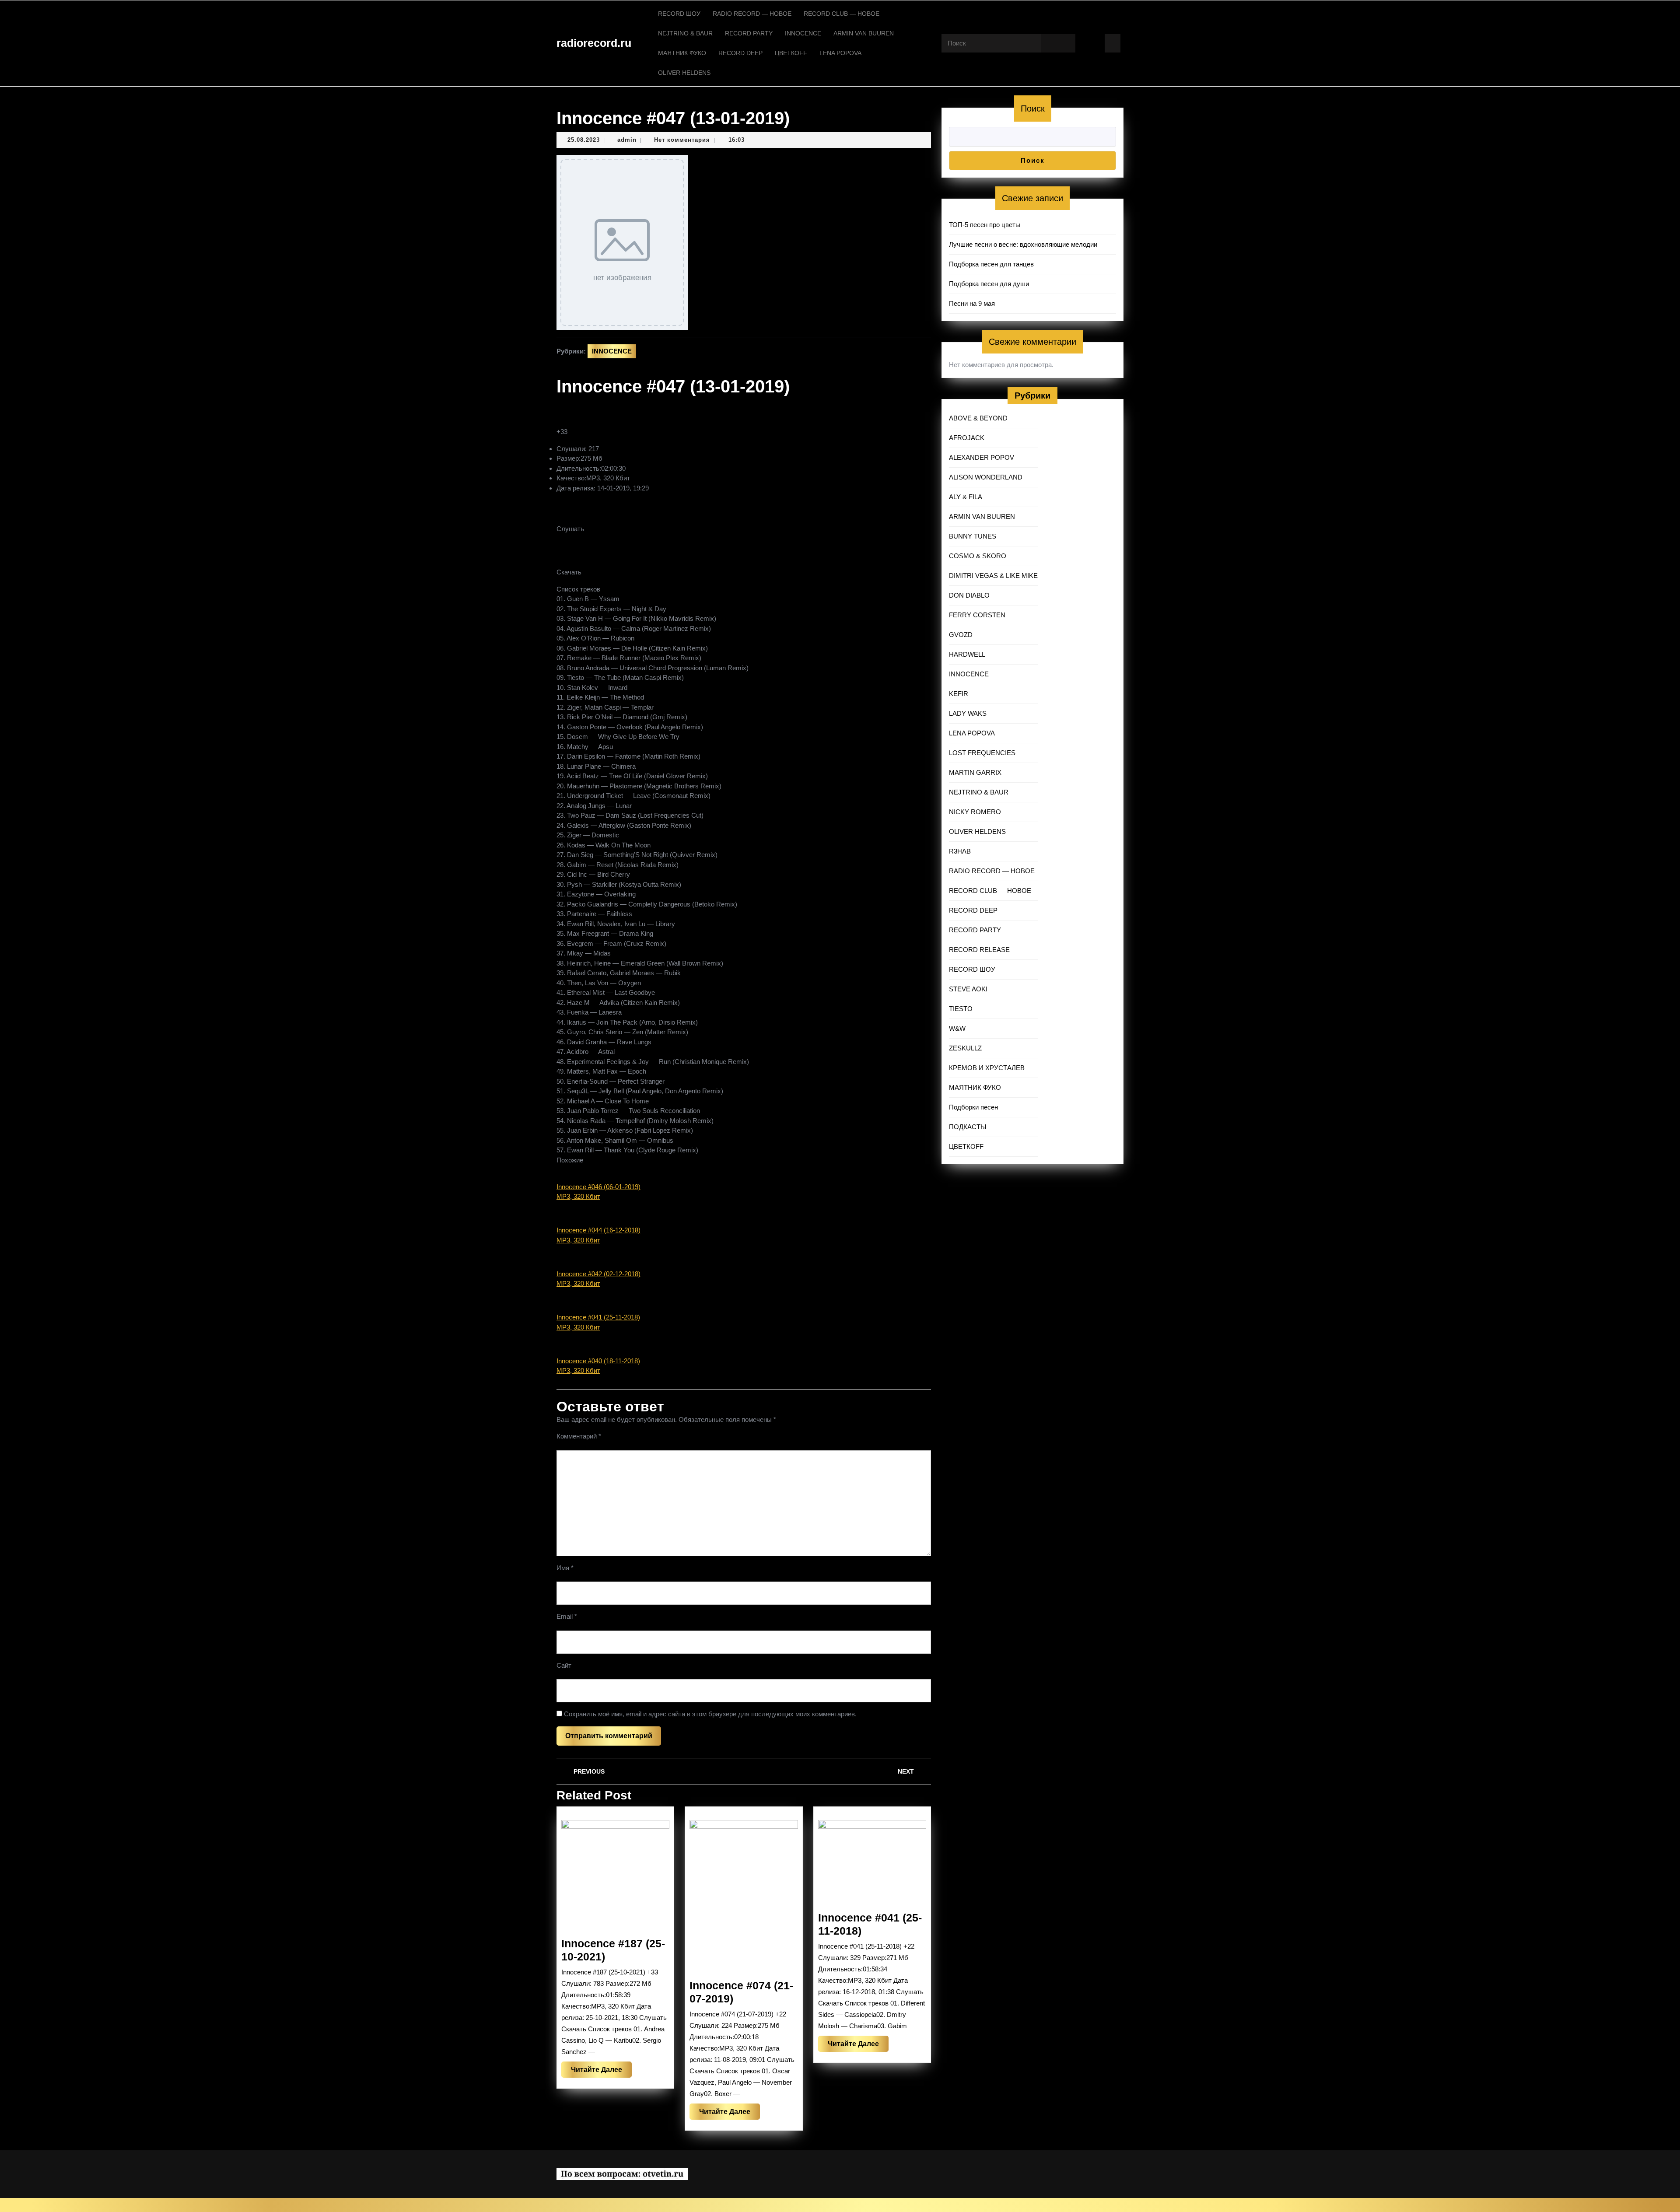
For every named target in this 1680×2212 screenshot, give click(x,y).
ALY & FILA (966, 497)
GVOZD (961, 635)
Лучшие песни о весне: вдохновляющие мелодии (1023, 244)
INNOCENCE (803, 33)
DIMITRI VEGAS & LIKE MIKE (993, 576)
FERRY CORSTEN (977, 615)
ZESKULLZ (965, 1048)
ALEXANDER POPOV (982, 457)
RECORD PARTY (749, 33)
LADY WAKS (968, 713)
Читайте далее (601, 2072)
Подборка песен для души (989, 284)
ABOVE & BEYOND (978, 418)
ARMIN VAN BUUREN (864, 33)
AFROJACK (967, 438)
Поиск (1033, 108)
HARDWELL (967, 654)
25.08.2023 (584, 140)
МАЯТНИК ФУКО (682, 53)
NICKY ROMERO (975, 812)
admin (627, 140)
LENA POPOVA (840, 53)
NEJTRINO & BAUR (685, 33)
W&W (957, 1028)
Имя (565, 1568)
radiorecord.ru (594, 43)
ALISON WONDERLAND (986, 477)
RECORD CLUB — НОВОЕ (842, 14)
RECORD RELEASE (979, 950)
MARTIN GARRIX (975, 772)
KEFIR (959, 694)
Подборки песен (973, 1107)
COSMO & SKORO (978, 556)
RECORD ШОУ (679, 14)
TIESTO (961, 1009)
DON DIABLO (969, 595)
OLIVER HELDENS (684, 73)
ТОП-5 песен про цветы (985, 225)
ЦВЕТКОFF (791, 53)
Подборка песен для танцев (991, 264)
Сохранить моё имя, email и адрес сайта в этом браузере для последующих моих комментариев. (710, 1714)
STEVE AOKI (968, 989)
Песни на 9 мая (972, 303)
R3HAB (960, 851)
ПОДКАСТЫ (968, 1127)
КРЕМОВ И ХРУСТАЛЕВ (987, 1068)
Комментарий (579, 1436)
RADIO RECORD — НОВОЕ (752, 14)
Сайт (564, 1665)
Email (567, 1616)
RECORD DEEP (740, 53)
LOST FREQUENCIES (982, 753)
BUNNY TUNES (973, 536)
